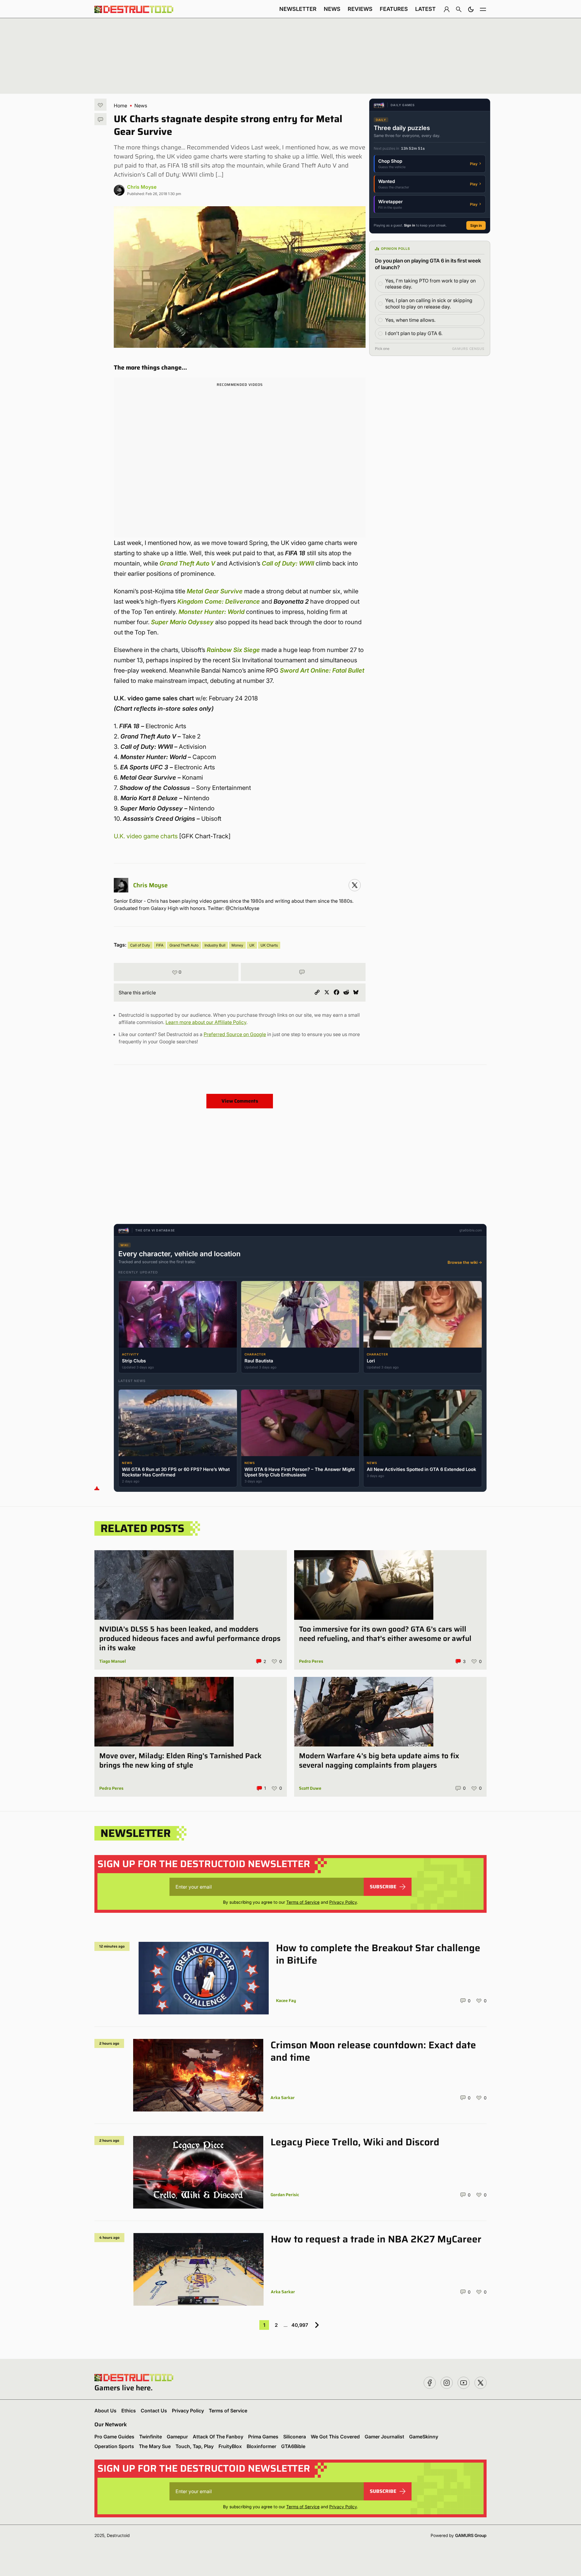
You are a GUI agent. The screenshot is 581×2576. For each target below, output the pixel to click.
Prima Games (263, 2437)
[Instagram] (355, 885)
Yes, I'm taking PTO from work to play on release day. (430, 284)
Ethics (129, 2411)
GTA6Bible (293, 2446)
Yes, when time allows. (410, 320)
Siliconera (295, 2437)
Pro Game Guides (114, 2437)
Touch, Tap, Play (195, 2446)
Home (120, 106)
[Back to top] (97, 1488)
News (332, 9)
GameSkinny (424, 2437)
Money (237, 945)
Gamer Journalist (384, 2437)
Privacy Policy (343, 1902)
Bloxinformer (261, 2446)
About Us (105, 2411)
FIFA (160, 945)
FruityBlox (230, 2446)
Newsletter (298, 9)
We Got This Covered (335, 2437)
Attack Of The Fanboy (218, 2437)
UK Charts (269, 945)
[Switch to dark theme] (471, 9)
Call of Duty (140, 945)
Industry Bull (215, 945)
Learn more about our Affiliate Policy (206, 1022)
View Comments (240, 1101)
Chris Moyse (142, 187)
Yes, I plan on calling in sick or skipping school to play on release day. (429, 303)
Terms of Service (303, 1902)
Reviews (360, 9)
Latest (425, 9)
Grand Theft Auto (184, 945)
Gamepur (177, 2437)
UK (252, 945)
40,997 (300, 2325)
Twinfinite (151, 2437)
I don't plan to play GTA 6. (414, 333)
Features (394, 9)
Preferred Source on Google (235, 1034)
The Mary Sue (155, 2446)
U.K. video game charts (146, 836)
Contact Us (154, 2411)
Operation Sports (114, 2446)
